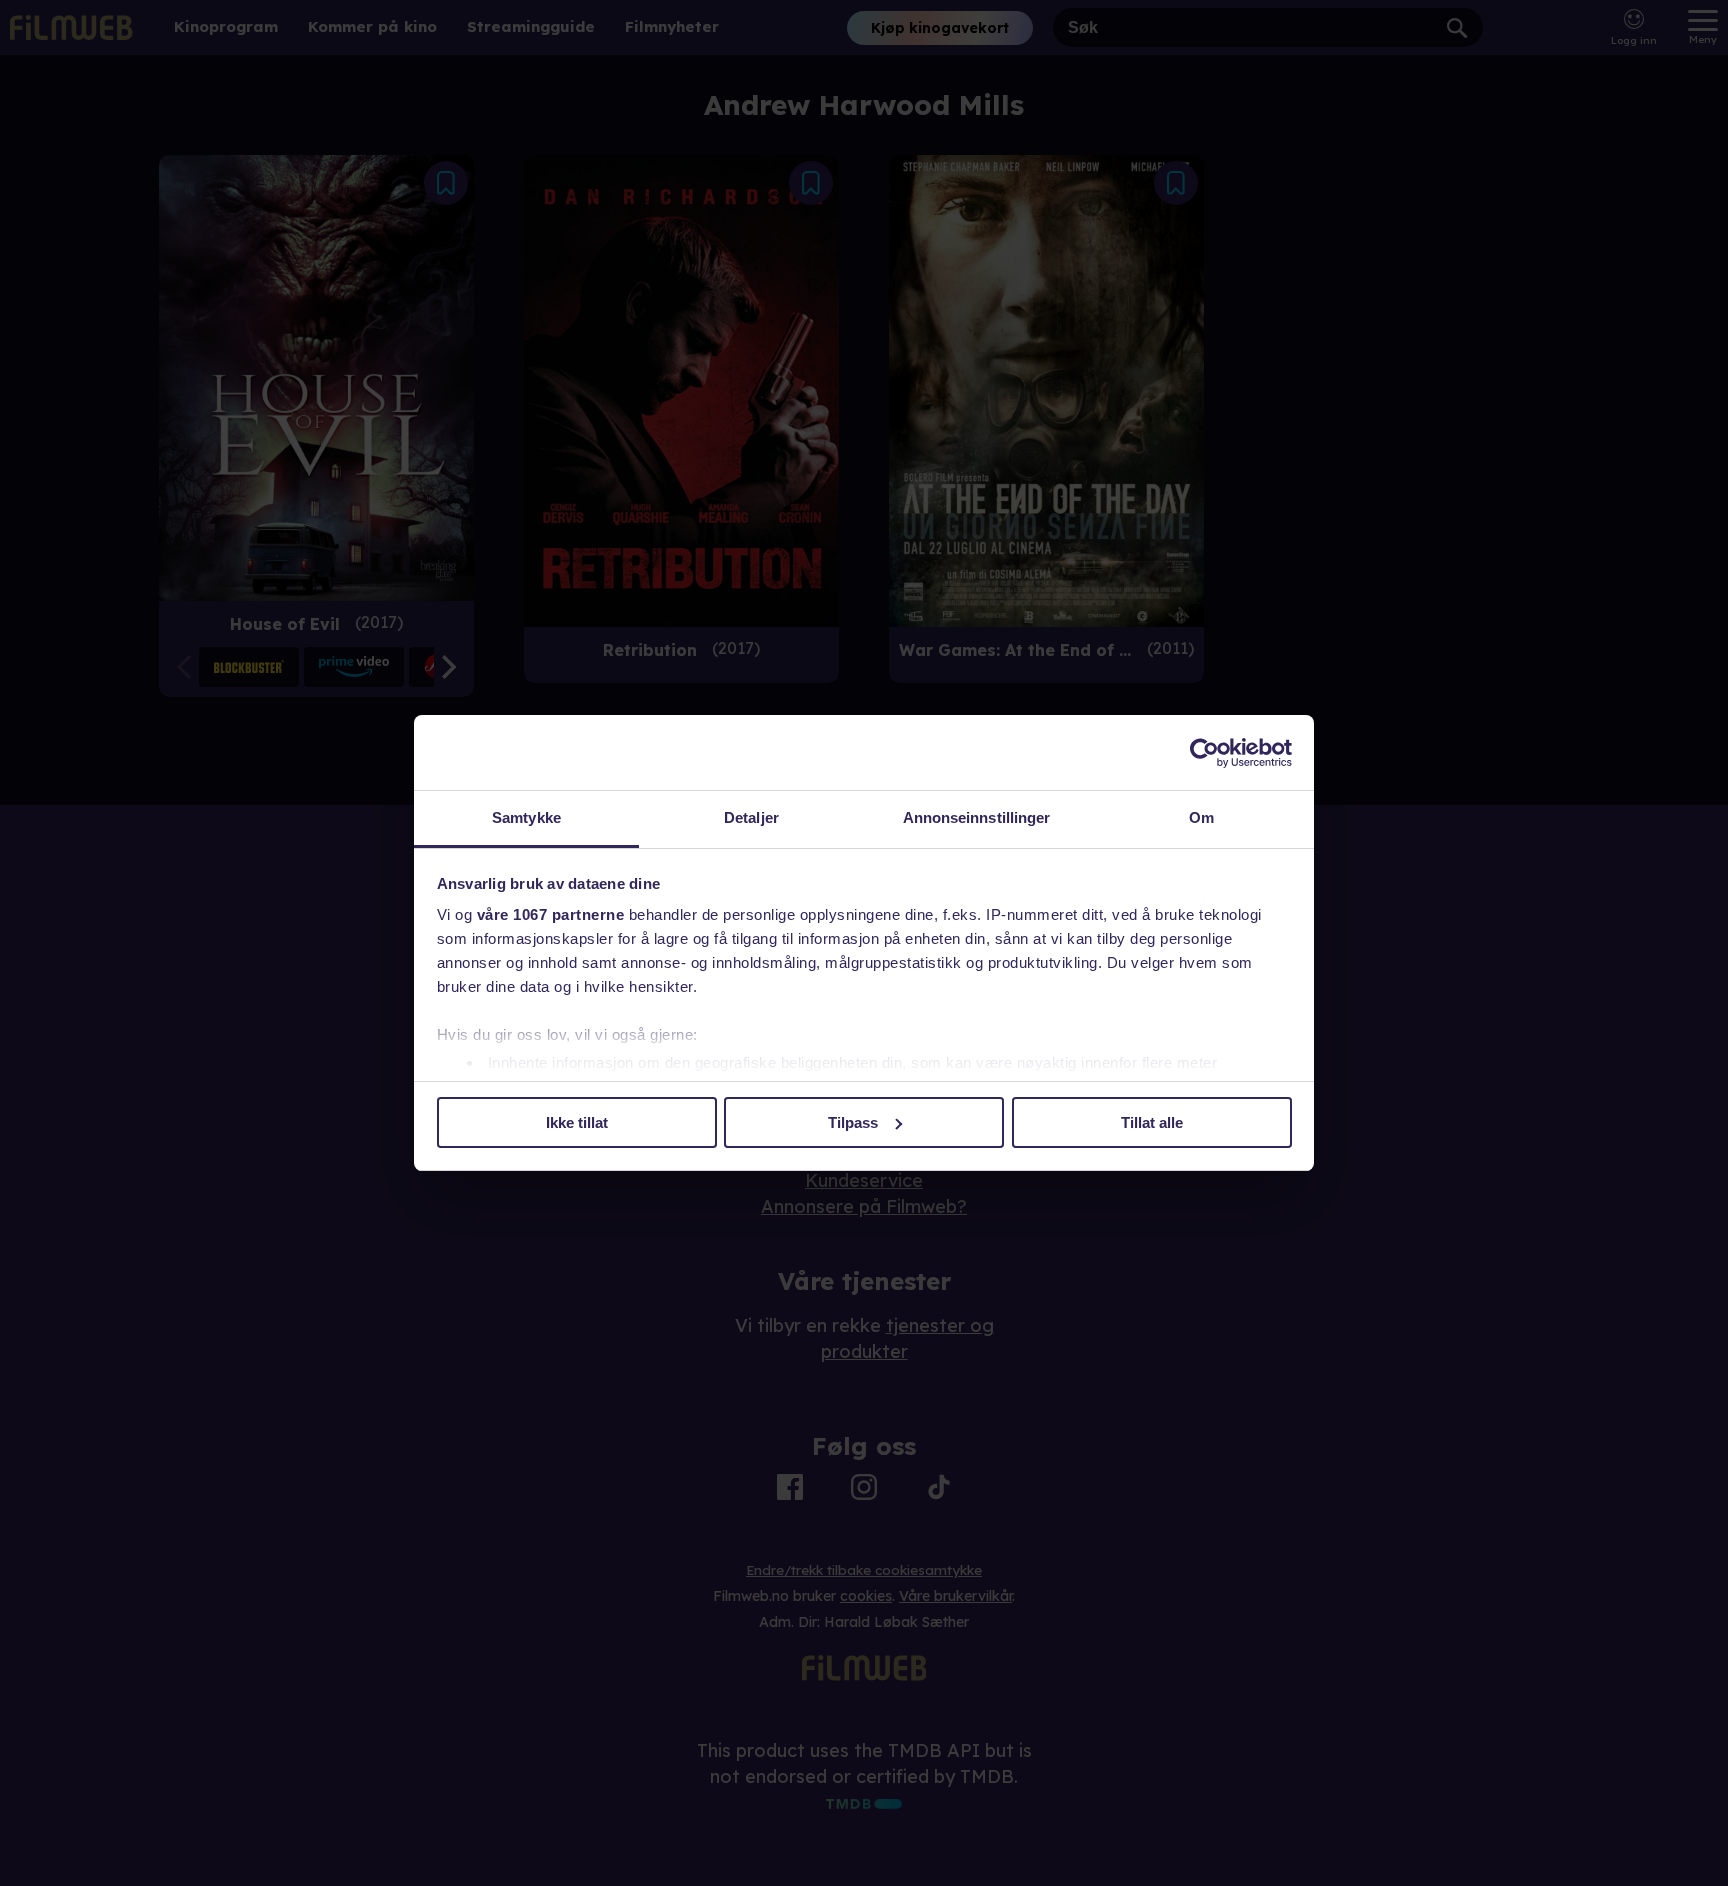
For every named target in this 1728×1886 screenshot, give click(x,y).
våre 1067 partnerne (551, 914)
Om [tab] (1201, 817)
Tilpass (853, 1122)
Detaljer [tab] (751, 817)
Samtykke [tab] (526, 817)
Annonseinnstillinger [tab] (977, 817)
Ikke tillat (577, 1122)
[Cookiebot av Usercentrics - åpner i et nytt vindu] (1204, 753)
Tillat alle (1152, 1122)
